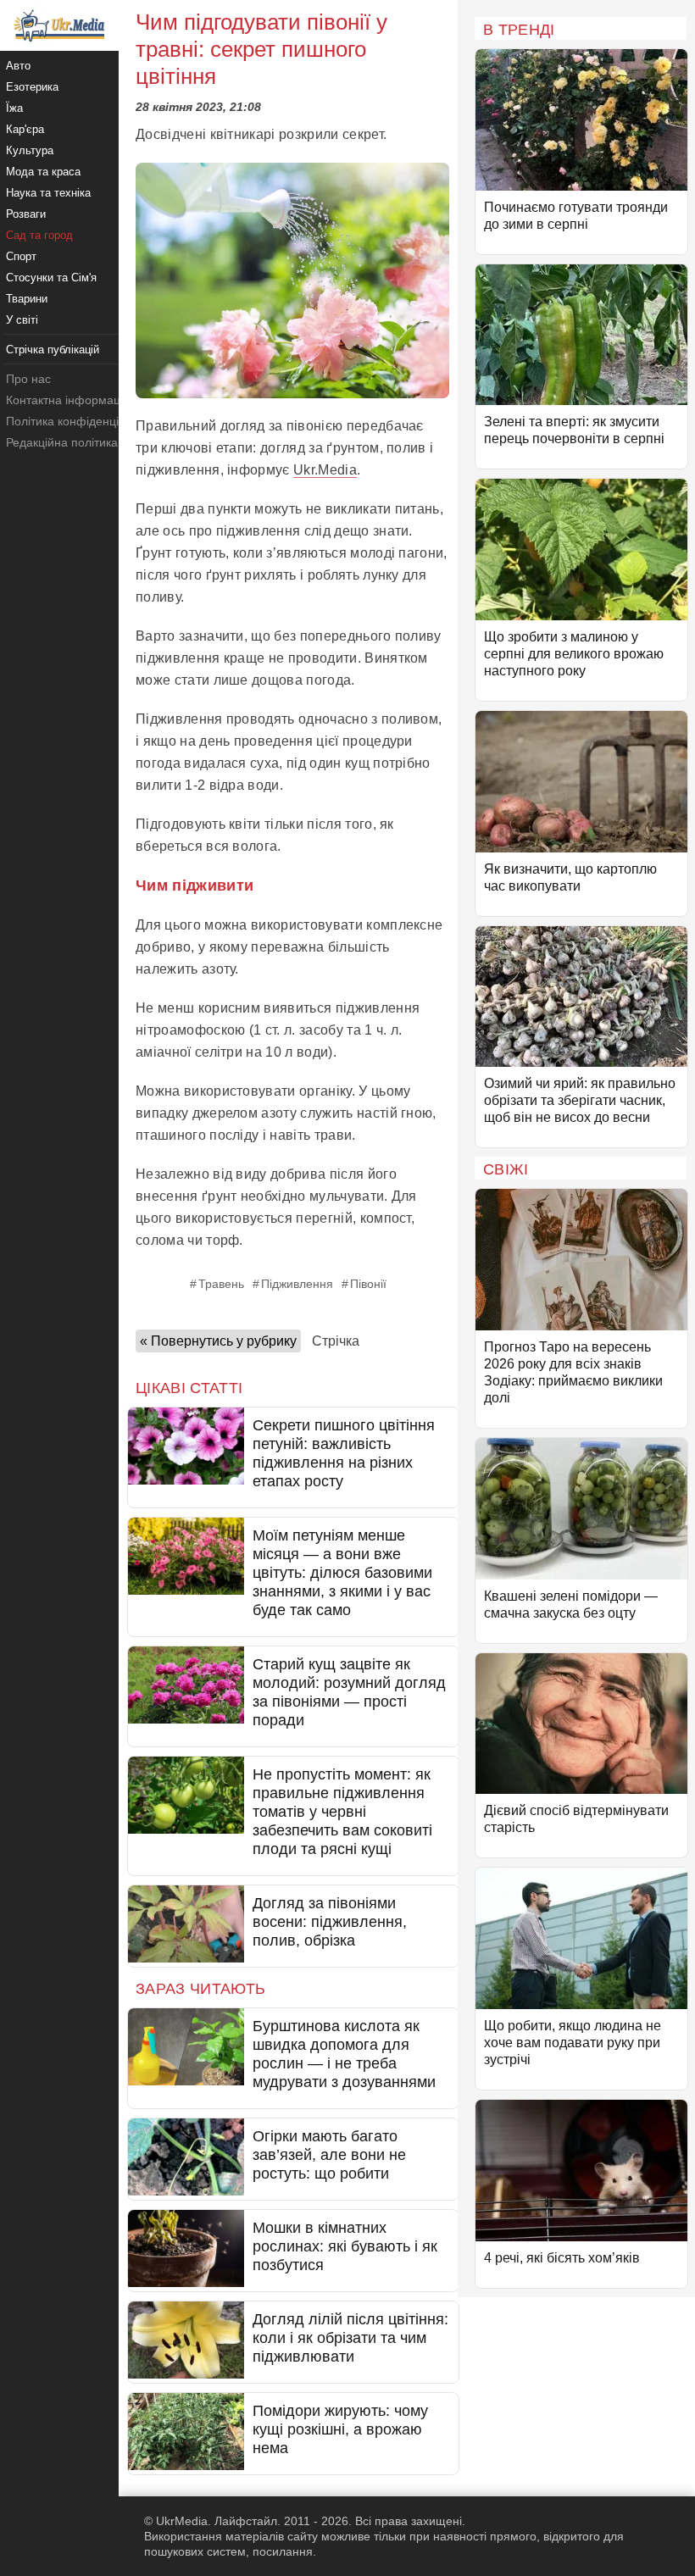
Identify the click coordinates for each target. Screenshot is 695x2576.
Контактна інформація (68, 400)
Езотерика (32, 87)
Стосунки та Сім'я (51, 278)
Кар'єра (25, 129)
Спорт (21, 256)
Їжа (14, 108)
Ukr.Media (325, 470)
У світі (22, 320)
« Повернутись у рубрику (218, 1341)
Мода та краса (43, 172)
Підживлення (297, 1284)
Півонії (368, 1284)
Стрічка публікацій (53, 350)
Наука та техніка (48, 193)
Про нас (28, 379)
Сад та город (39, 235)
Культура (30, 150)
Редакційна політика (62, 442)
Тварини (27, 299)
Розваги (26, 214)
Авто (18, 66)
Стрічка (336, 1341)
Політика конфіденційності (79, 421)
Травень (221, 1284)
